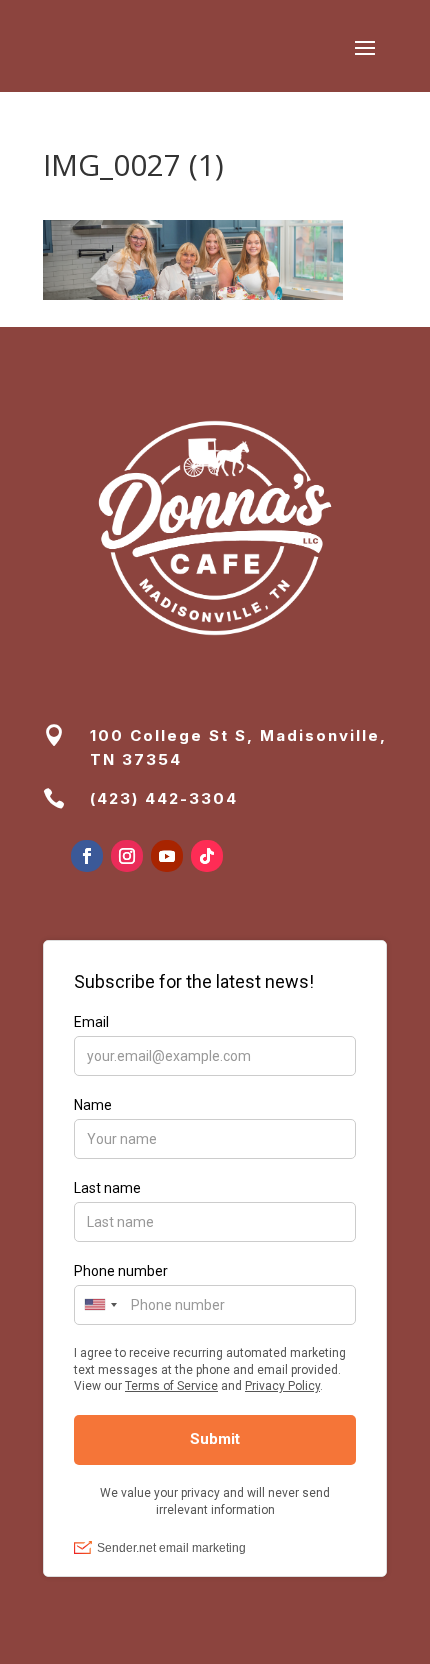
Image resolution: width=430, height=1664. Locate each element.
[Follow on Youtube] (167, 856)
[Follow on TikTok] (207, 856)
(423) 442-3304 (164, 798)
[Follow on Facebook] (87, 856)
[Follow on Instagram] (127, 856)
